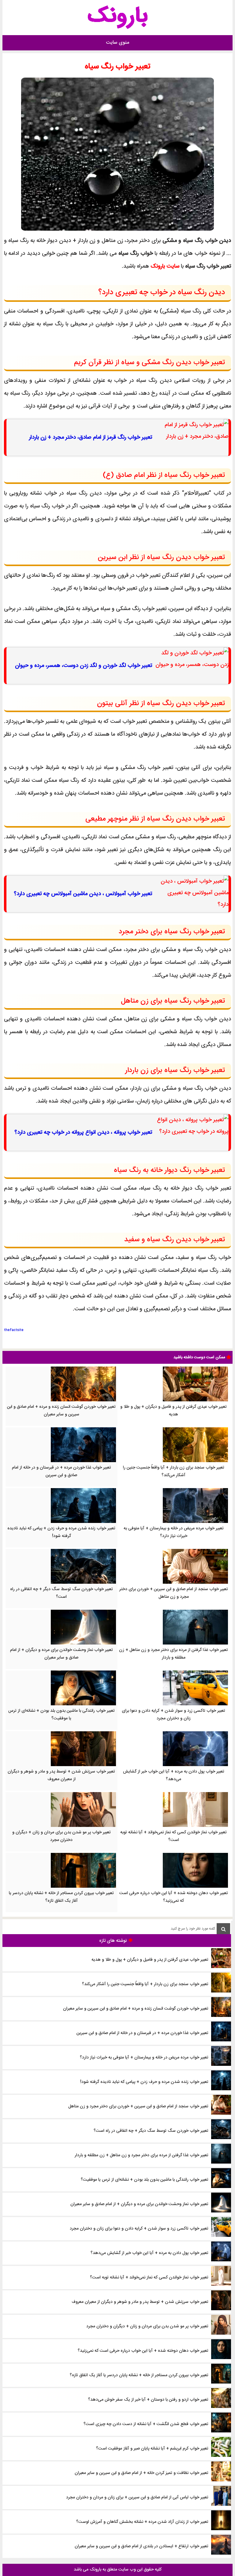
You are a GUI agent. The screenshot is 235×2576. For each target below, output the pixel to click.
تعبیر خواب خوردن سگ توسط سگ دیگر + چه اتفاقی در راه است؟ (62, 1593)
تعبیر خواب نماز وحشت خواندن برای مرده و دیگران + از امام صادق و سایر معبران (62, 1654)
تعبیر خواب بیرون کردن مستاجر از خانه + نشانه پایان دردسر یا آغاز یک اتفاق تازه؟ (61, 1897)
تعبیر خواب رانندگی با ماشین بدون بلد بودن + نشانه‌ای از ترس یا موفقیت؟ (62, 1715)
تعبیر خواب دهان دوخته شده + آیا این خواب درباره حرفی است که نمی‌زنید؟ (174, 1897)
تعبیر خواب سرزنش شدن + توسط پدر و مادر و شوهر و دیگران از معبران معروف (61, 1775)
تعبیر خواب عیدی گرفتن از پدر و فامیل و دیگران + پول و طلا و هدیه (173, 1411)
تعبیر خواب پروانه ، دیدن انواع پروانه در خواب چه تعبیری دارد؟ (83, 1132)
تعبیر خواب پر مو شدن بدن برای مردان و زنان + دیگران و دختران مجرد (62, 1836)
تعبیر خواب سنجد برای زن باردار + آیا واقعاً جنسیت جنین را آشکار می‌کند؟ (174, 1471)
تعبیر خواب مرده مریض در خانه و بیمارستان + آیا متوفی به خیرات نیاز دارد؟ (174, 1532)
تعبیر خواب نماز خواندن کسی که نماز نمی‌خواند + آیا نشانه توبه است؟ (173, 1836)
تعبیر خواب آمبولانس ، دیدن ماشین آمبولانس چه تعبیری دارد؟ (83, 894)
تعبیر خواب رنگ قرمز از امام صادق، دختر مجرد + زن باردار (91, 437)
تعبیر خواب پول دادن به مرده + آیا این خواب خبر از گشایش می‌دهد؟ (174, 1775)
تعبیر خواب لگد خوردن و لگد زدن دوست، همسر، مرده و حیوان (84, 666)
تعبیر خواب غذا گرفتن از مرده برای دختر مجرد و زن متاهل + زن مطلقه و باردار (173, 1654)
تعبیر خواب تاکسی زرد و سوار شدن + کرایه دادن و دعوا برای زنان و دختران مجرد (173, 1715)
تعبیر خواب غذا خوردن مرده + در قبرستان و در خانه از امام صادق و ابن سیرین (62, 1471)
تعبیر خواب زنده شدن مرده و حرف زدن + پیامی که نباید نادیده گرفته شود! (61, 1532)
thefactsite (14, 1330)
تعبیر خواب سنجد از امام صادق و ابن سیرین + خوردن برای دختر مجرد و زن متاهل (174, 1593)
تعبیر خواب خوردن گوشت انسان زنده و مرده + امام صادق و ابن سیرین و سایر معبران (61, 1411)
